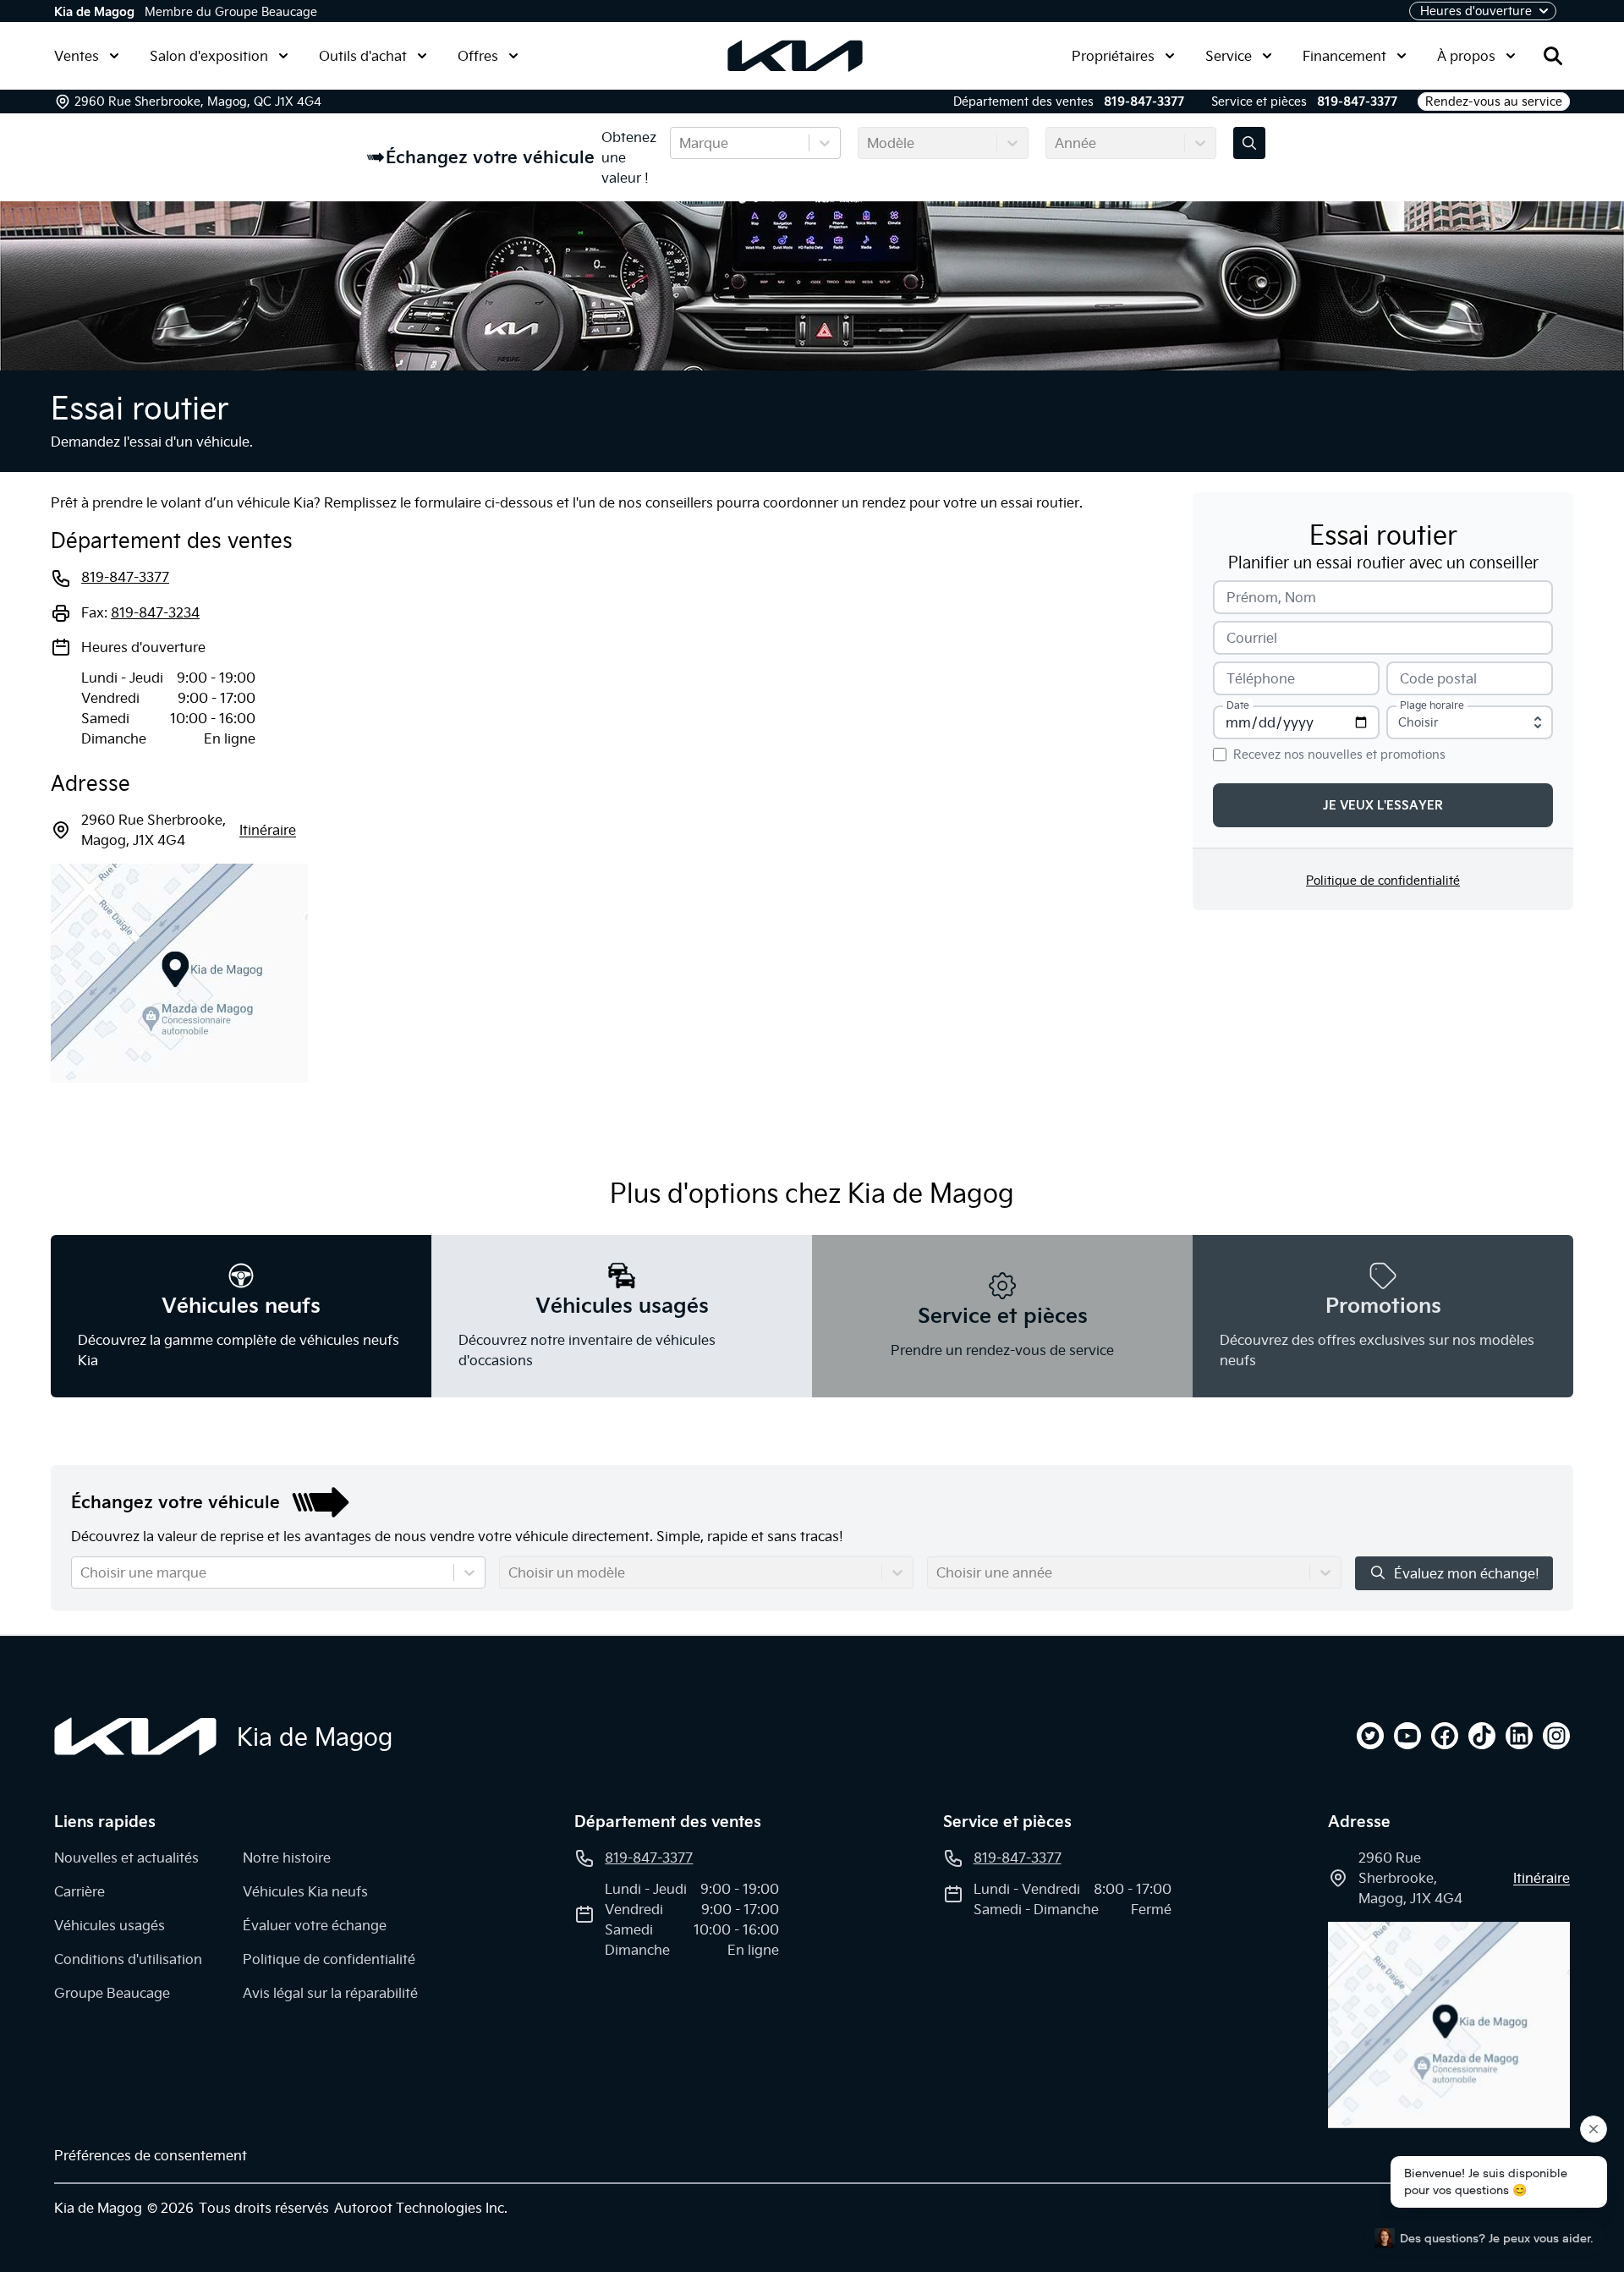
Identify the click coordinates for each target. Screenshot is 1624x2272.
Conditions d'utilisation (128, 1959)
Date (1238, 705)
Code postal (1438, 678)
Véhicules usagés (110, 1925)
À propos (1466, 56)
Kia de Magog (94, 12)
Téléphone (1261, 678)
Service (1229, 56)
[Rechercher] (1553, 56)
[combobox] (681, 143)
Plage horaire (1432, 705)
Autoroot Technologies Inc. (421, 2208)
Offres (478, 56)
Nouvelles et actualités (126, 1858)
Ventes (77, 56)
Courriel (1252, 638)
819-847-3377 (1144, 102)
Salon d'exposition (209, 56)
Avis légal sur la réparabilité (330, 1993)
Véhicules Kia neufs (305, 1891)
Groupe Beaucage (112, 1993)
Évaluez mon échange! (1467, 1573)
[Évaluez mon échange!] (1249, 143)
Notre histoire (287, 1858)
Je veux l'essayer (1383, 805)
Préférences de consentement (151, 2155)
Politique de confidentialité (1383, 881)
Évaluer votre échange (315, 1925)
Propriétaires (1113, 56)
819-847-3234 (155, 612)
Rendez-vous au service (1494, 102)
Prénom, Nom (1271, 597)
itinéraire (268, 830)
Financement (1344, 56)
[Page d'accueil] (135, 1737)
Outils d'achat (363, 56)
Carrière (80, 1891)
